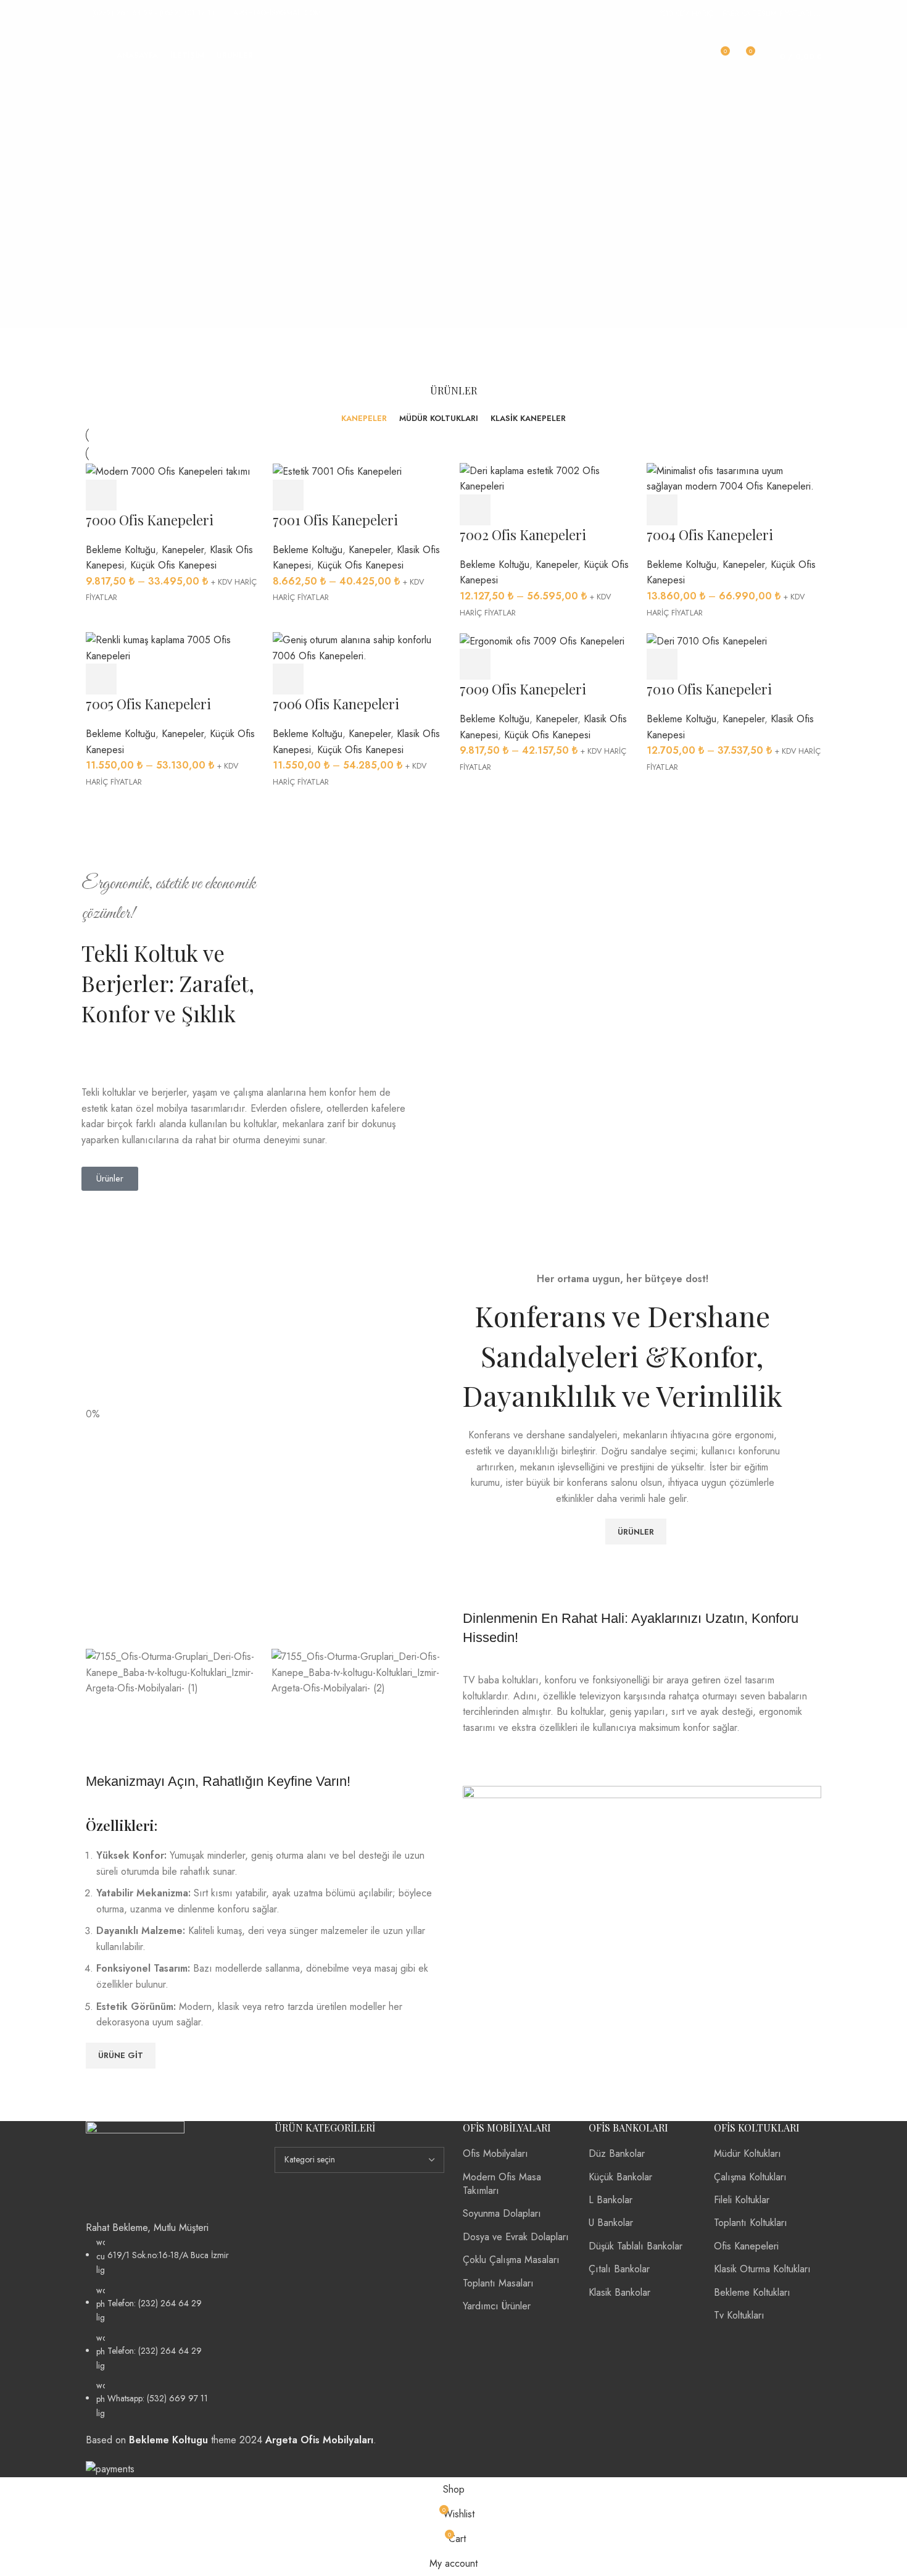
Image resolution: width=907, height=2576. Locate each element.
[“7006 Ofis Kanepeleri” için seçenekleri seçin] (288, 679)
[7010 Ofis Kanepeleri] (707, 640)
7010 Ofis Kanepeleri (709, 689)
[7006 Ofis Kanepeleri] (360, 647)
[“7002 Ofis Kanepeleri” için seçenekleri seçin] (475, 510)
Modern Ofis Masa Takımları (502, 2184)
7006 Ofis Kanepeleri (336, 704)
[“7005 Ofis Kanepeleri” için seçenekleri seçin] (101, 679)
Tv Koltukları (739, 2315)
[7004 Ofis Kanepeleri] (734, 477)
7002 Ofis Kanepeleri (523, 535)
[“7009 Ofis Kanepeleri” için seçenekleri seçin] (475, 664)
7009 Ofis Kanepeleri (523, 689)
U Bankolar (611, 2223)
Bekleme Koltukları (752, 2292)
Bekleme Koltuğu (121, 550)
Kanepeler (183, 550)
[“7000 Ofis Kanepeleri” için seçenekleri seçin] (101, 495)
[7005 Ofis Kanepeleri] (173, 647)
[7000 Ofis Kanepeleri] (168, 471)
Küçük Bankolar (620, 2177)
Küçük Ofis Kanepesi (173, 565)
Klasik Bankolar (619, 2292)
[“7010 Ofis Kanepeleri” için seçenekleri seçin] (662, 664)
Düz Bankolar (617, 2153)
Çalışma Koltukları (750, 2177)
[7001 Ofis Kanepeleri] (337, 471)
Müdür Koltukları (748, 2153)
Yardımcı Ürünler (497, 2306)
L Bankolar (611, 2200)
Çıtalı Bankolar (619, 2269)
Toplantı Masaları (498, 2283)
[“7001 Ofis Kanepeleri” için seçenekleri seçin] (288, 495)
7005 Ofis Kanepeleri (148, 704)
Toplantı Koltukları (751, 2223)
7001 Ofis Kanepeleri (335, 520)
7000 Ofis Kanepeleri (150, 520)
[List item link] (171, 2328)
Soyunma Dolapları (502, 2213)
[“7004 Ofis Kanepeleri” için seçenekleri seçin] (662, 510)
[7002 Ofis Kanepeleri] (547, 477)
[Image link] (135, 2170)
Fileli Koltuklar (742, 2200)
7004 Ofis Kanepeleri (710, 535)
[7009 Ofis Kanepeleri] (542, 640)
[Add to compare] (169, 495)
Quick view (135, 495)
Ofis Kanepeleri (746, 2246)
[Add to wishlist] (203, 495)
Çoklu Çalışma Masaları (511, 2260)
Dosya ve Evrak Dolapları (516, 2237)
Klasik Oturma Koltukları (762, 2269)
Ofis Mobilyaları (495, 2153)
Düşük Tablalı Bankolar (636, 2246)
